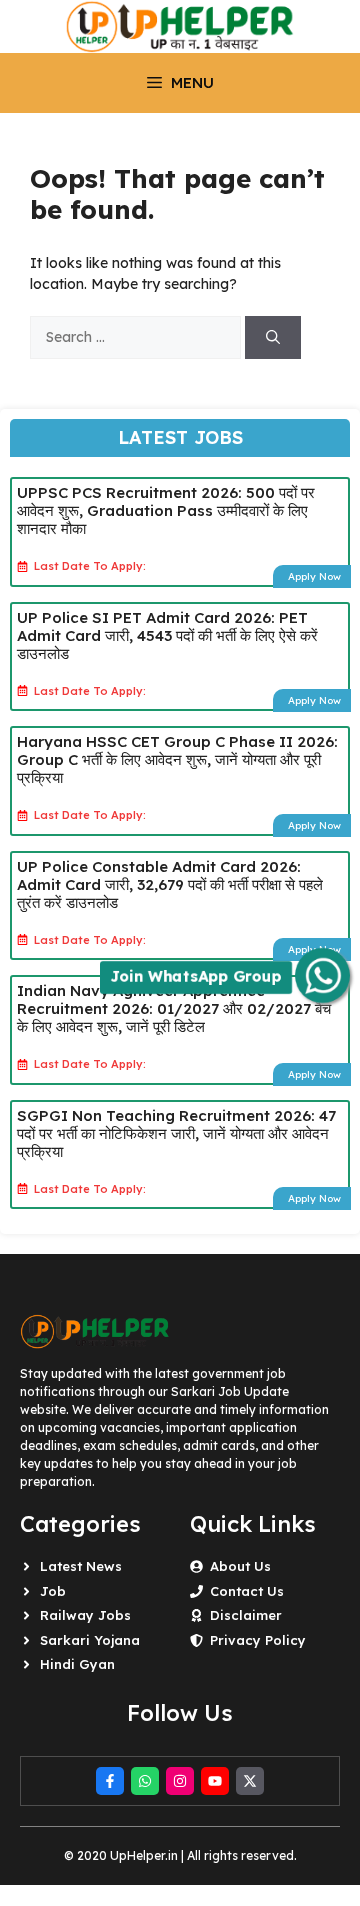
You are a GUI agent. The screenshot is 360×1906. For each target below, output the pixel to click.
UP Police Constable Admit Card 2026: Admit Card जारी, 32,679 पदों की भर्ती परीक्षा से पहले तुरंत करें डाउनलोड (170, 884)
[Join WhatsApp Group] (322, 975)
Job (53, 1591)
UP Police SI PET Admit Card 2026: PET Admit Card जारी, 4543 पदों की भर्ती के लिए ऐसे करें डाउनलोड (167, 635)
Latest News (81, 1566)
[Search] (273, 337)
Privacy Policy (258, 1640)
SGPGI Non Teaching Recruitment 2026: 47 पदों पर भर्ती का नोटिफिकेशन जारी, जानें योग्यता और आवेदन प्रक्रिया (176, 1133)
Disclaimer (246, 1615)
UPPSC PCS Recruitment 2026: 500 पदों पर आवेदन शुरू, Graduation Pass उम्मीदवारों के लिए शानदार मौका (166, 510)
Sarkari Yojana (90, 1640)
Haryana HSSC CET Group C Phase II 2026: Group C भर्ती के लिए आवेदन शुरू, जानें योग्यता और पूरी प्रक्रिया (177, 759)
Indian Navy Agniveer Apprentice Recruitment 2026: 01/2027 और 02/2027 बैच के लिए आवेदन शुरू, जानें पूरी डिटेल (174, 1008)
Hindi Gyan (77, 1664)
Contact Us (247, 1591)
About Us (240, 1566)
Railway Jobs (85, 1615)
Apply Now (314, 576)
